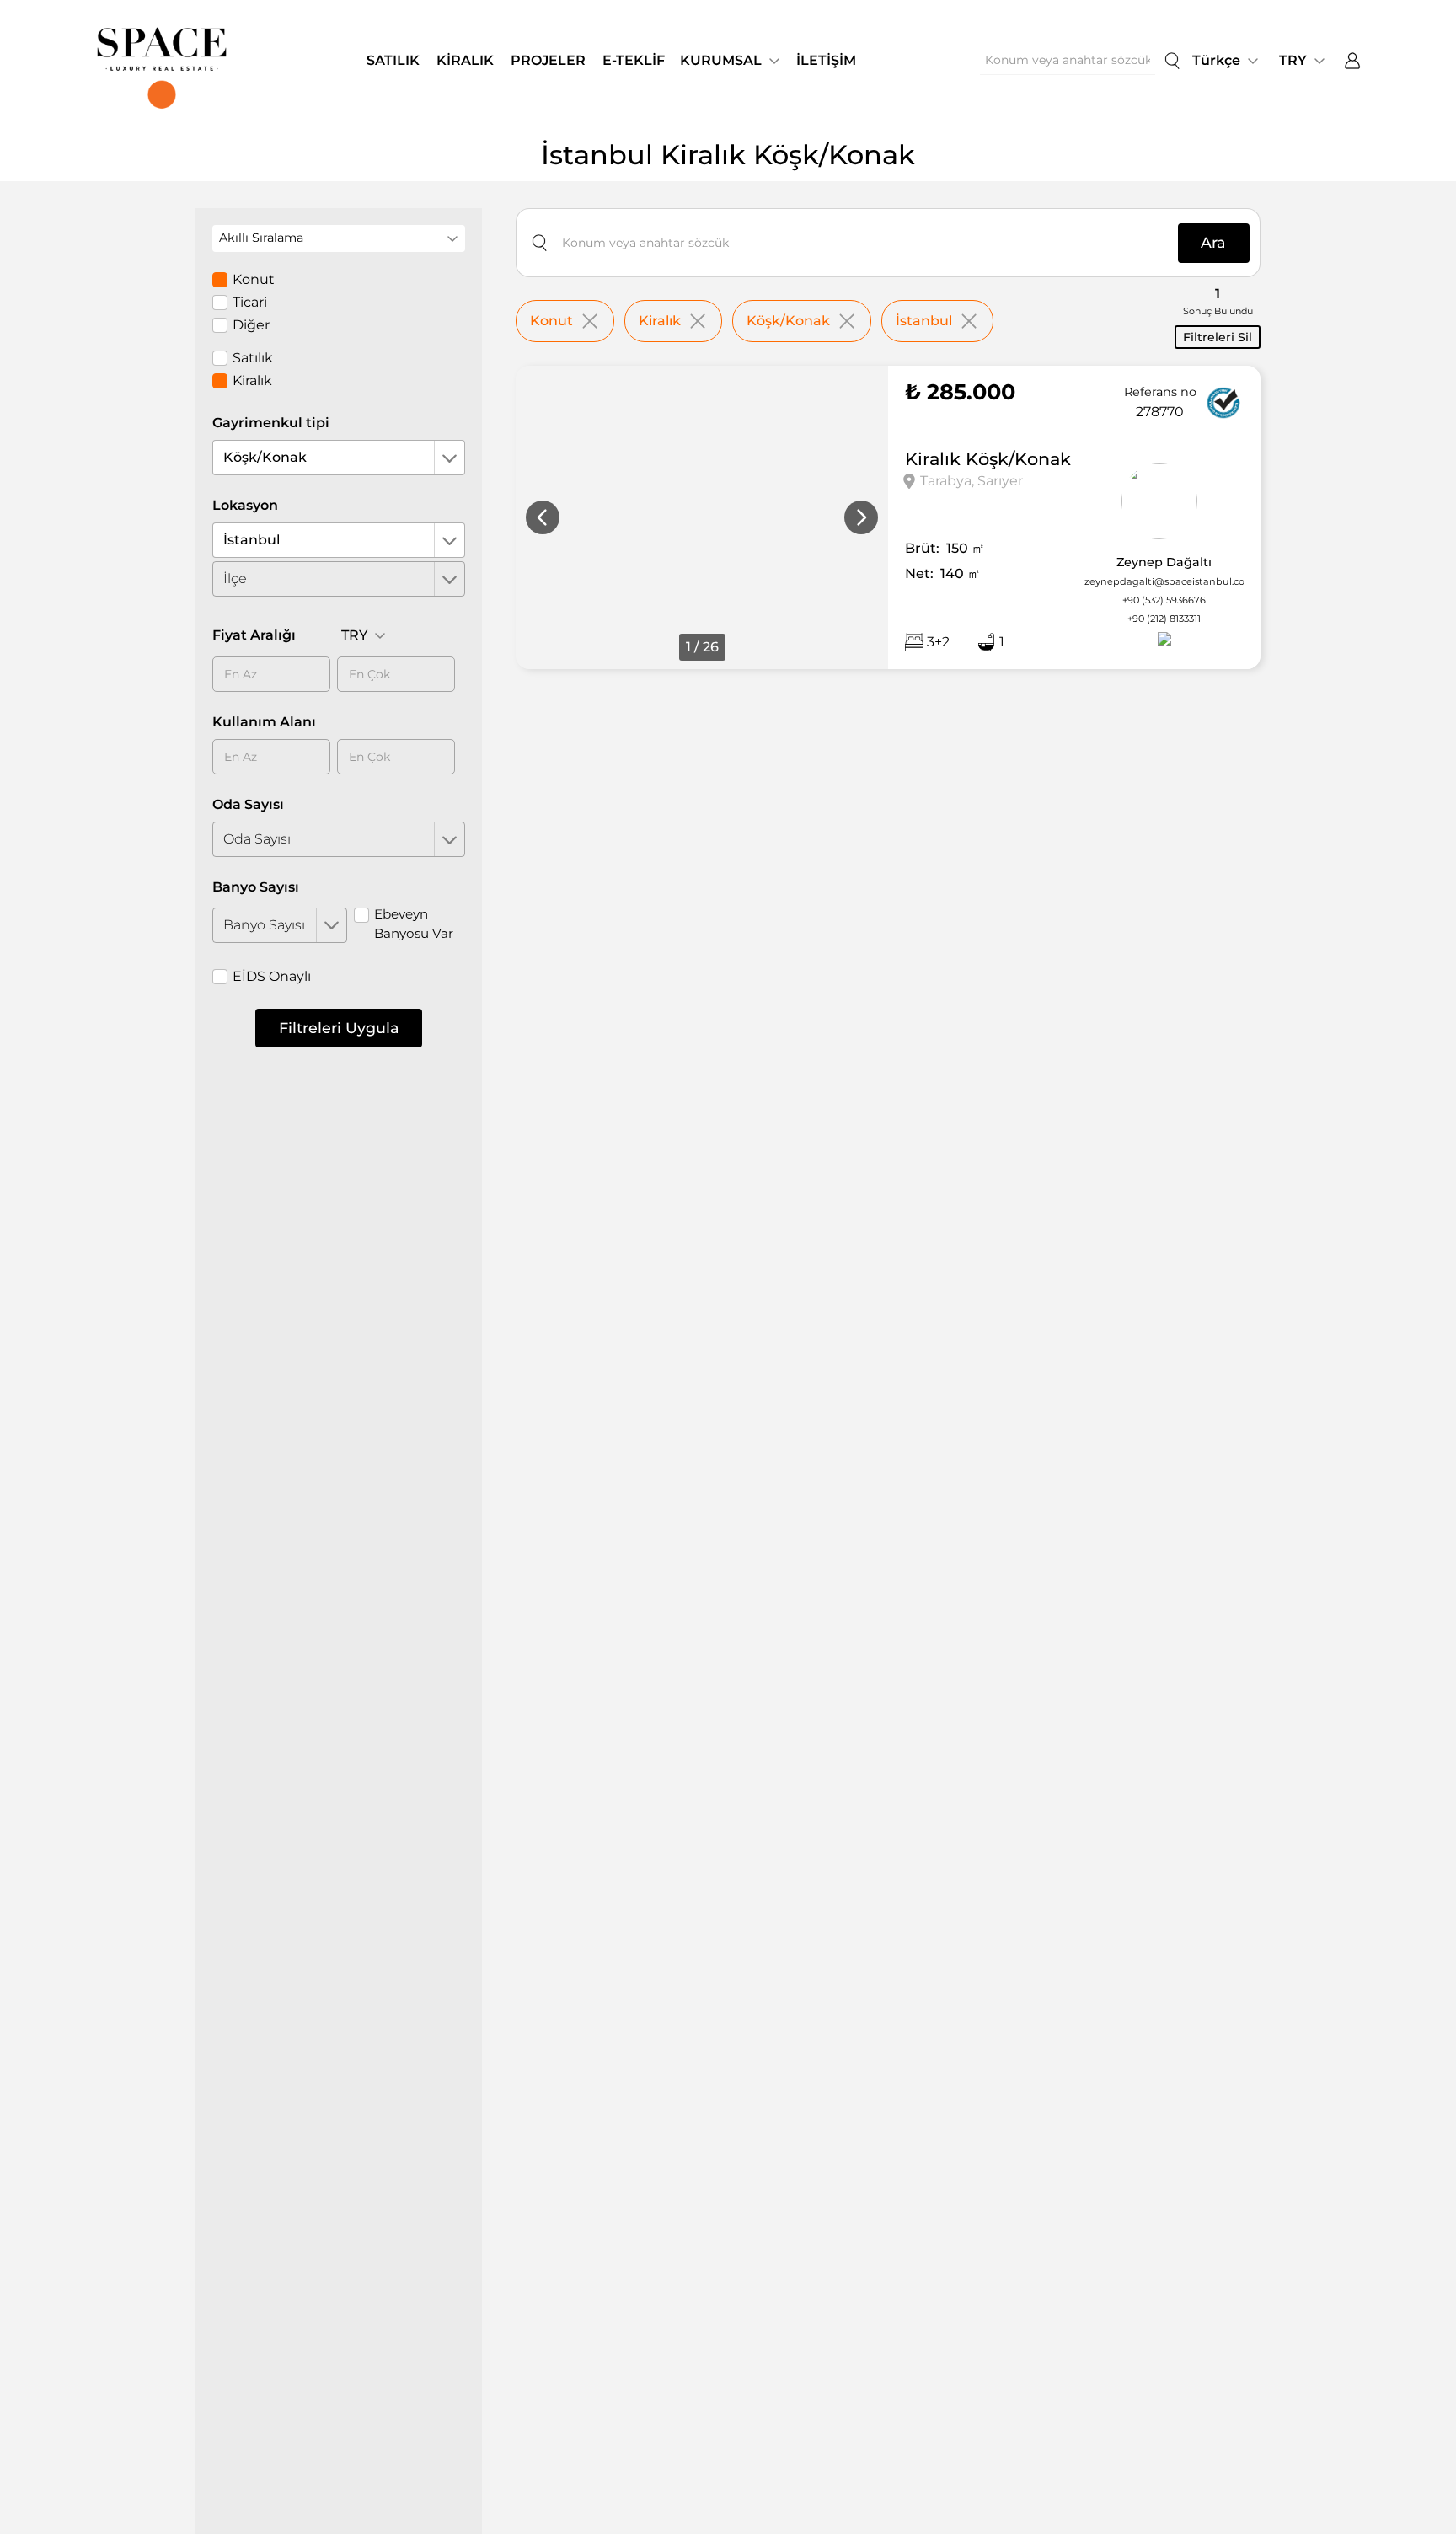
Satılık (253, 358)
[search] (1172, 61)
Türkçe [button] (1216, 60)
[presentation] (543, 517)
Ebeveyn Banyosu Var (414, 924)
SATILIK (393, 60)
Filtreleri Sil (1218, 337)
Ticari (250, 302)
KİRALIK (465, 60)
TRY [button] (1293, 60)
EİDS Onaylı (272, 976)
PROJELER (548, 60)
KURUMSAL (721, 60)
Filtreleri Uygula (339, 1028)
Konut (254, 279)
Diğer (251, 325)
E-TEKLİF (634, 60)
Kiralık (252, 380)
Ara (1213, 242)
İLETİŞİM (826, 60)
